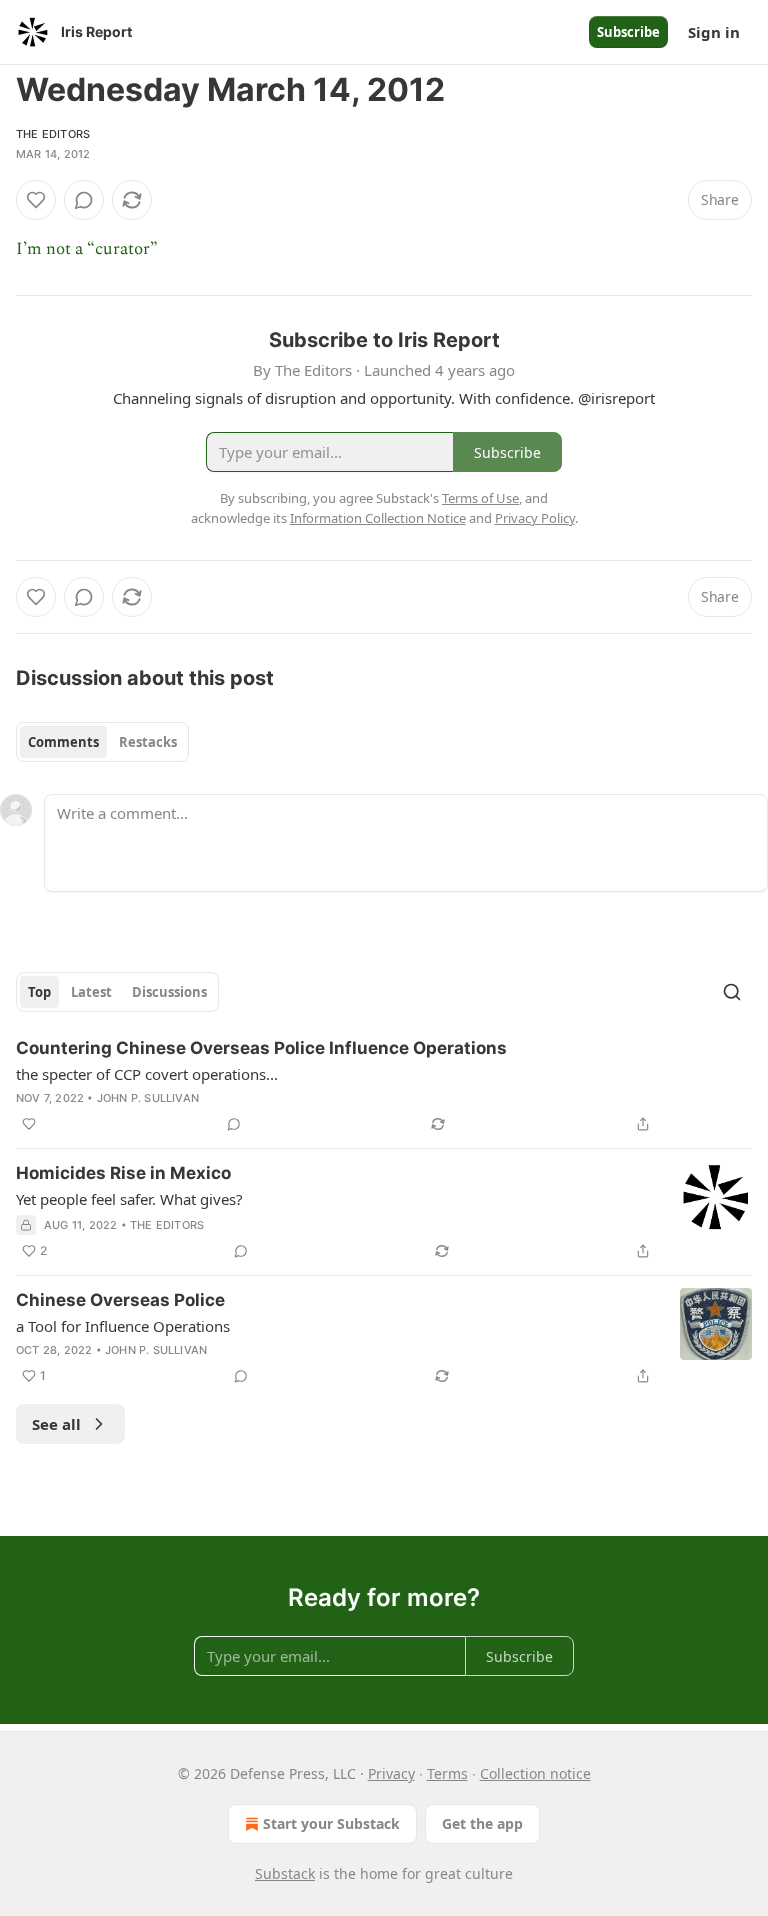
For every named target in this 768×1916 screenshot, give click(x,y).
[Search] (732, 992)
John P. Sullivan (148, 1098)
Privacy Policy (535, 518)
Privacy (391, 1773)
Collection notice (535, 1773)
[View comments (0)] (84, 200)
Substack (285, 1873)
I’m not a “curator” (87, 249)
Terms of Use (480, 498)
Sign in (714, 32)
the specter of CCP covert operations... (147, 1074)
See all (56, 1424)
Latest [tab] (91, 992)
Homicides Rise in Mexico (123, 1173)
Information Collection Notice (378, 518)
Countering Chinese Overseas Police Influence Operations (261, 1048)
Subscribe (628, 32)
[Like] (36, 200)
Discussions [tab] (169, 992)
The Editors (53, 134)
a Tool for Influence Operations (123, 1326)
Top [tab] (39, 992)
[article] (384, 1086)
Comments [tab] (63, 742)
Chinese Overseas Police (120, 1300)
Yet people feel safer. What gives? (129, 1199)
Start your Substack (331, 1823)
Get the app (482, 1823)
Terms (447, 1773)
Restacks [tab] (148, 742)
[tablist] (102, 742)
